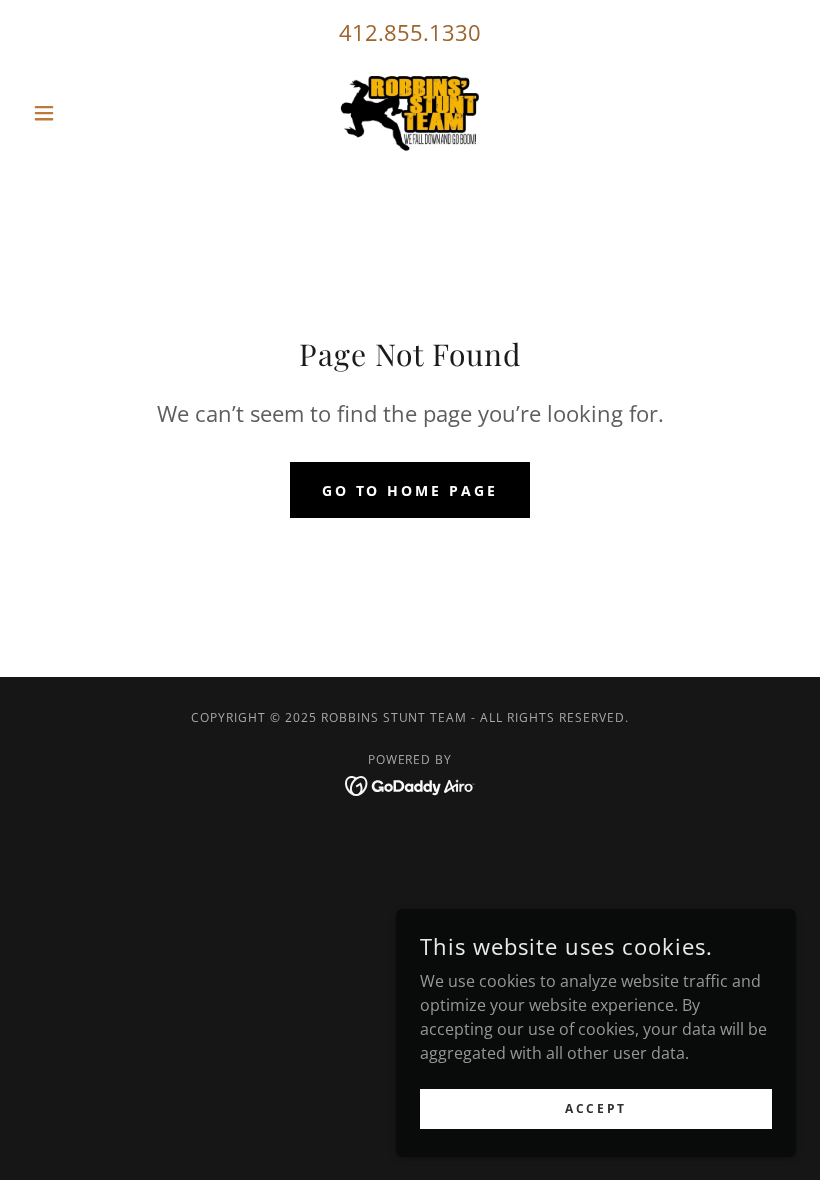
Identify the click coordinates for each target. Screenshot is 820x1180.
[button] (82, 113)
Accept (595, 1108)
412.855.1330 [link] (410, 32)
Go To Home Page (410, 490)
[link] (410, 113)
